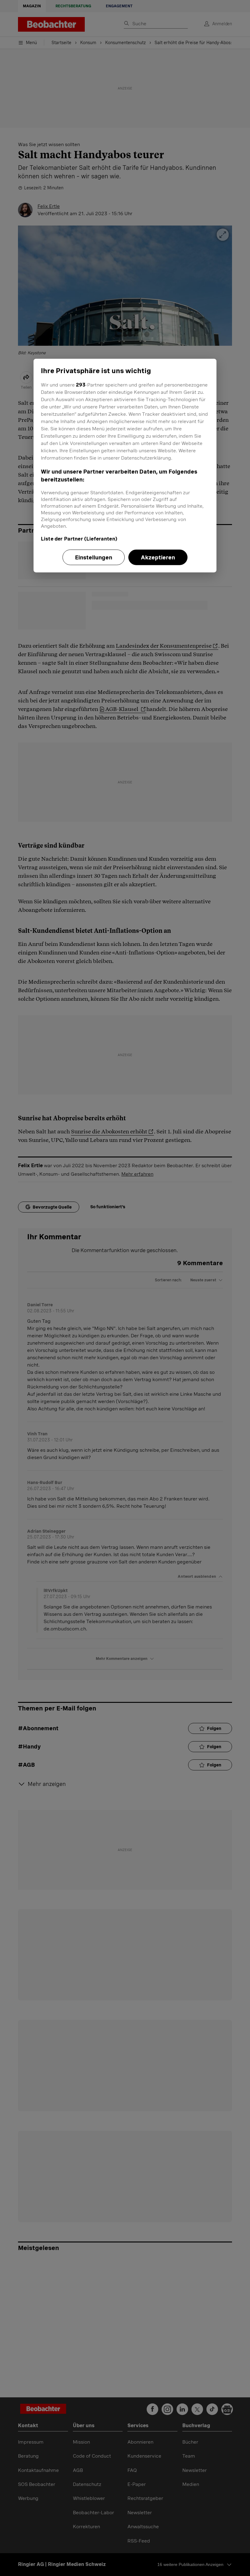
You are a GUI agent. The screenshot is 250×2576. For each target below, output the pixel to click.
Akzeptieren (158, 557)
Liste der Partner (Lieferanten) (79, 539)
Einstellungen (94, 557)
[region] (125, 465)
